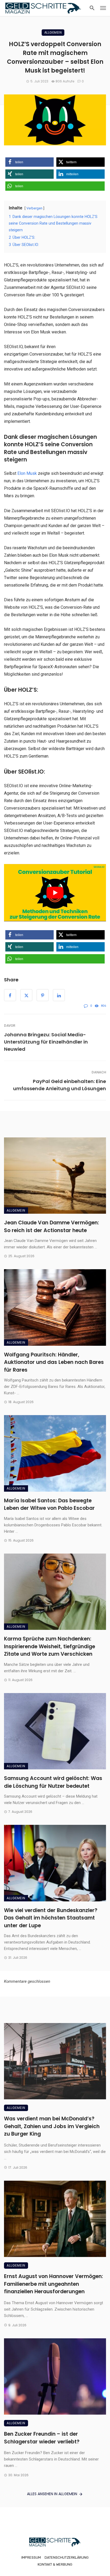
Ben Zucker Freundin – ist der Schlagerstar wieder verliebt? (42, 2438)
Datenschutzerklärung (67, 2557)
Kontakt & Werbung (55, 2564)
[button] (30, 162)
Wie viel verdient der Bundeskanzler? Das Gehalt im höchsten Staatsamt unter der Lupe (51, 1918)
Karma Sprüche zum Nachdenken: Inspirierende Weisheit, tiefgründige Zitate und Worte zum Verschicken (50, 1646)
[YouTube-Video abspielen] (55, 893)
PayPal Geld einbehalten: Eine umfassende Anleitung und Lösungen (60, 1085)
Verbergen (34, 208)
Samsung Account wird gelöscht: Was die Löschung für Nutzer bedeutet (53, 1782)
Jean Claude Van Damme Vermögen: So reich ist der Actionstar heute (52, 1227)
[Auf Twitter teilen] (26, 995)
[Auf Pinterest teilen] (43, 995)
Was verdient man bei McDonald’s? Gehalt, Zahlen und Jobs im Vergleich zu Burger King (52, 2126)
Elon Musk (27, 473)
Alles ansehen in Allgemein (52, 2494)
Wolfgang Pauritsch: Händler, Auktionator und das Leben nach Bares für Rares (54, 1362)
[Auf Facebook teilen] (10, 995)
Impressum (31, 2557)
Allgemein (53, 32)
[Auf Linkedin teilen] (59, 995)
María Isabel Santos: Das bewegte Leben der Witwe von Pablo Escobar (49, 1504)
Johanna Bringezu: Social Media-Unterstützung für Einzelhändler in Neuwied (46, 1042)
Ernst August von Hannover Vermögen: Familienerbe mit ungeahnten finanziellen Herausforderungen (54, 2284)
